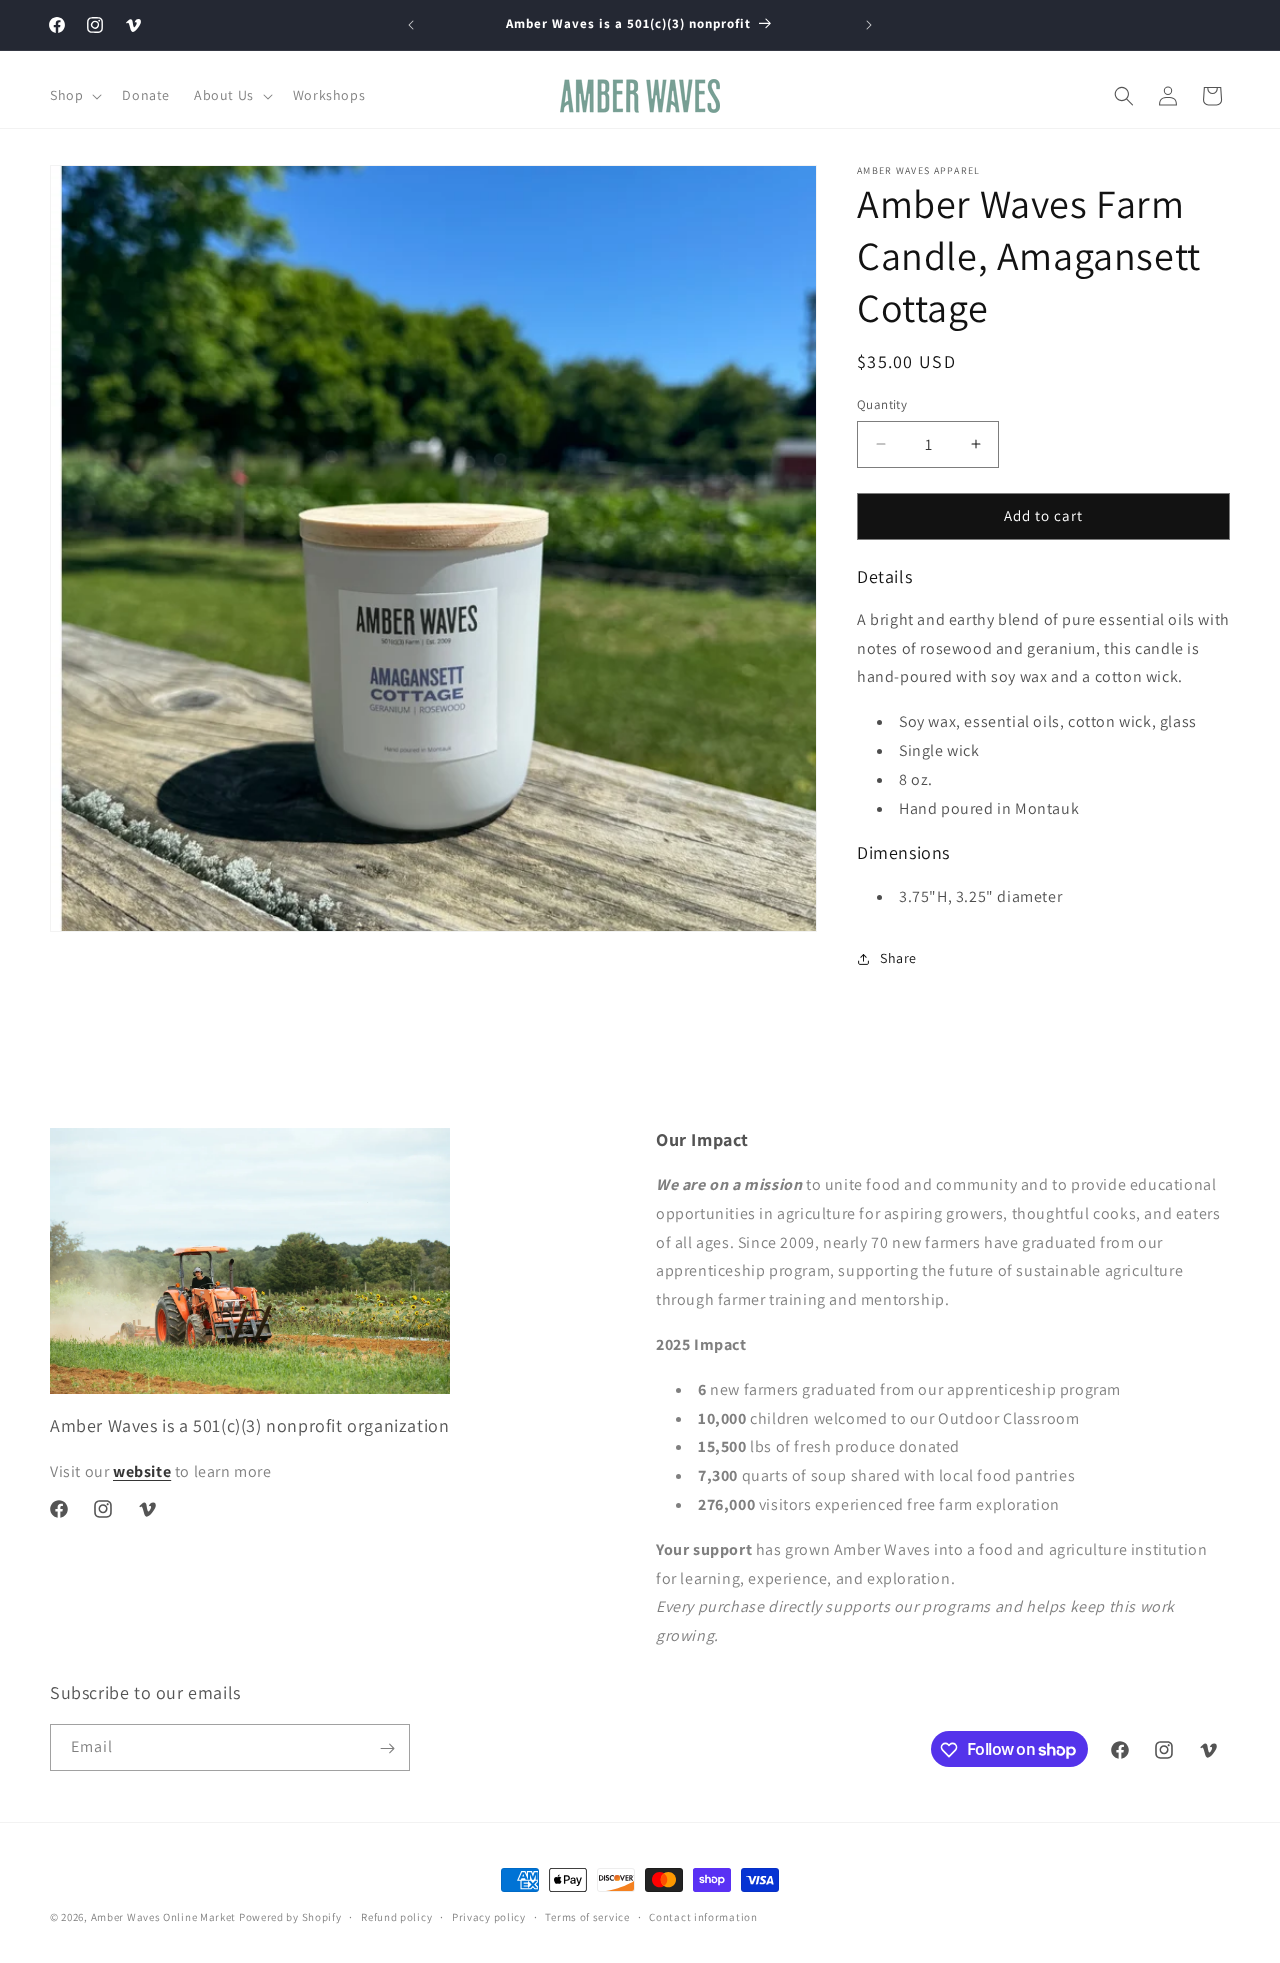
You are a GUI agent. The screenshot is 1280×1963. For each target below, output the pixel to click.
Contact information (703, 1916)
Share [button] (898, 958)
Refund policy (396, 1916)
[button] (74, 95)
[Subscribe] (387, 1748)
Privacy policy (489, 1916)
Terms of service (587, 1916)
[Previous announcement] (411, 25)
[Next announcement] (869, 25)
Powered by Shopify (290, 1917)
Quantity (882, 404)
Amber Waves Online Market (164, 1917)
